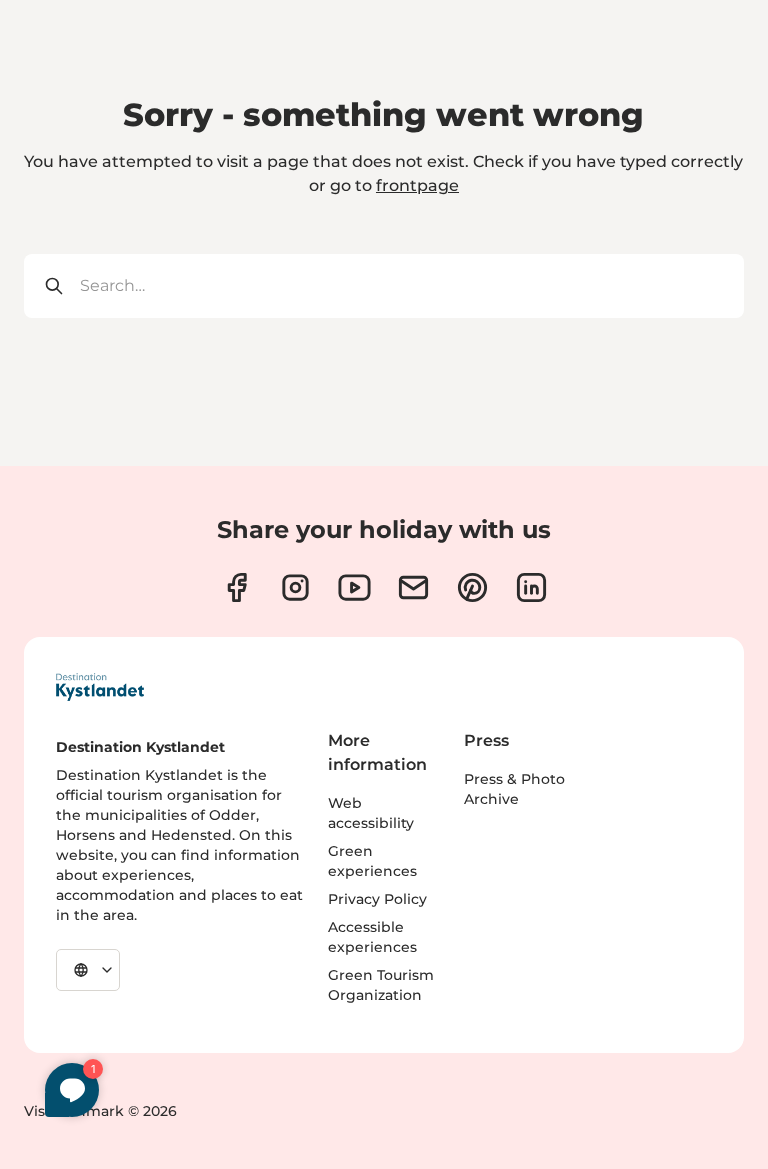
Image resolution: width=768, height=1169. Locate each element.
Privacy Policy (377, 899)
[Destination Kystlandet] (100, 687)
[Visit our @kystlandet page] (354, 587)
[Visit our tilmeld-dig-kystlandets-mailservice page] (413, 587)
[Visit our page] (236, 587)
